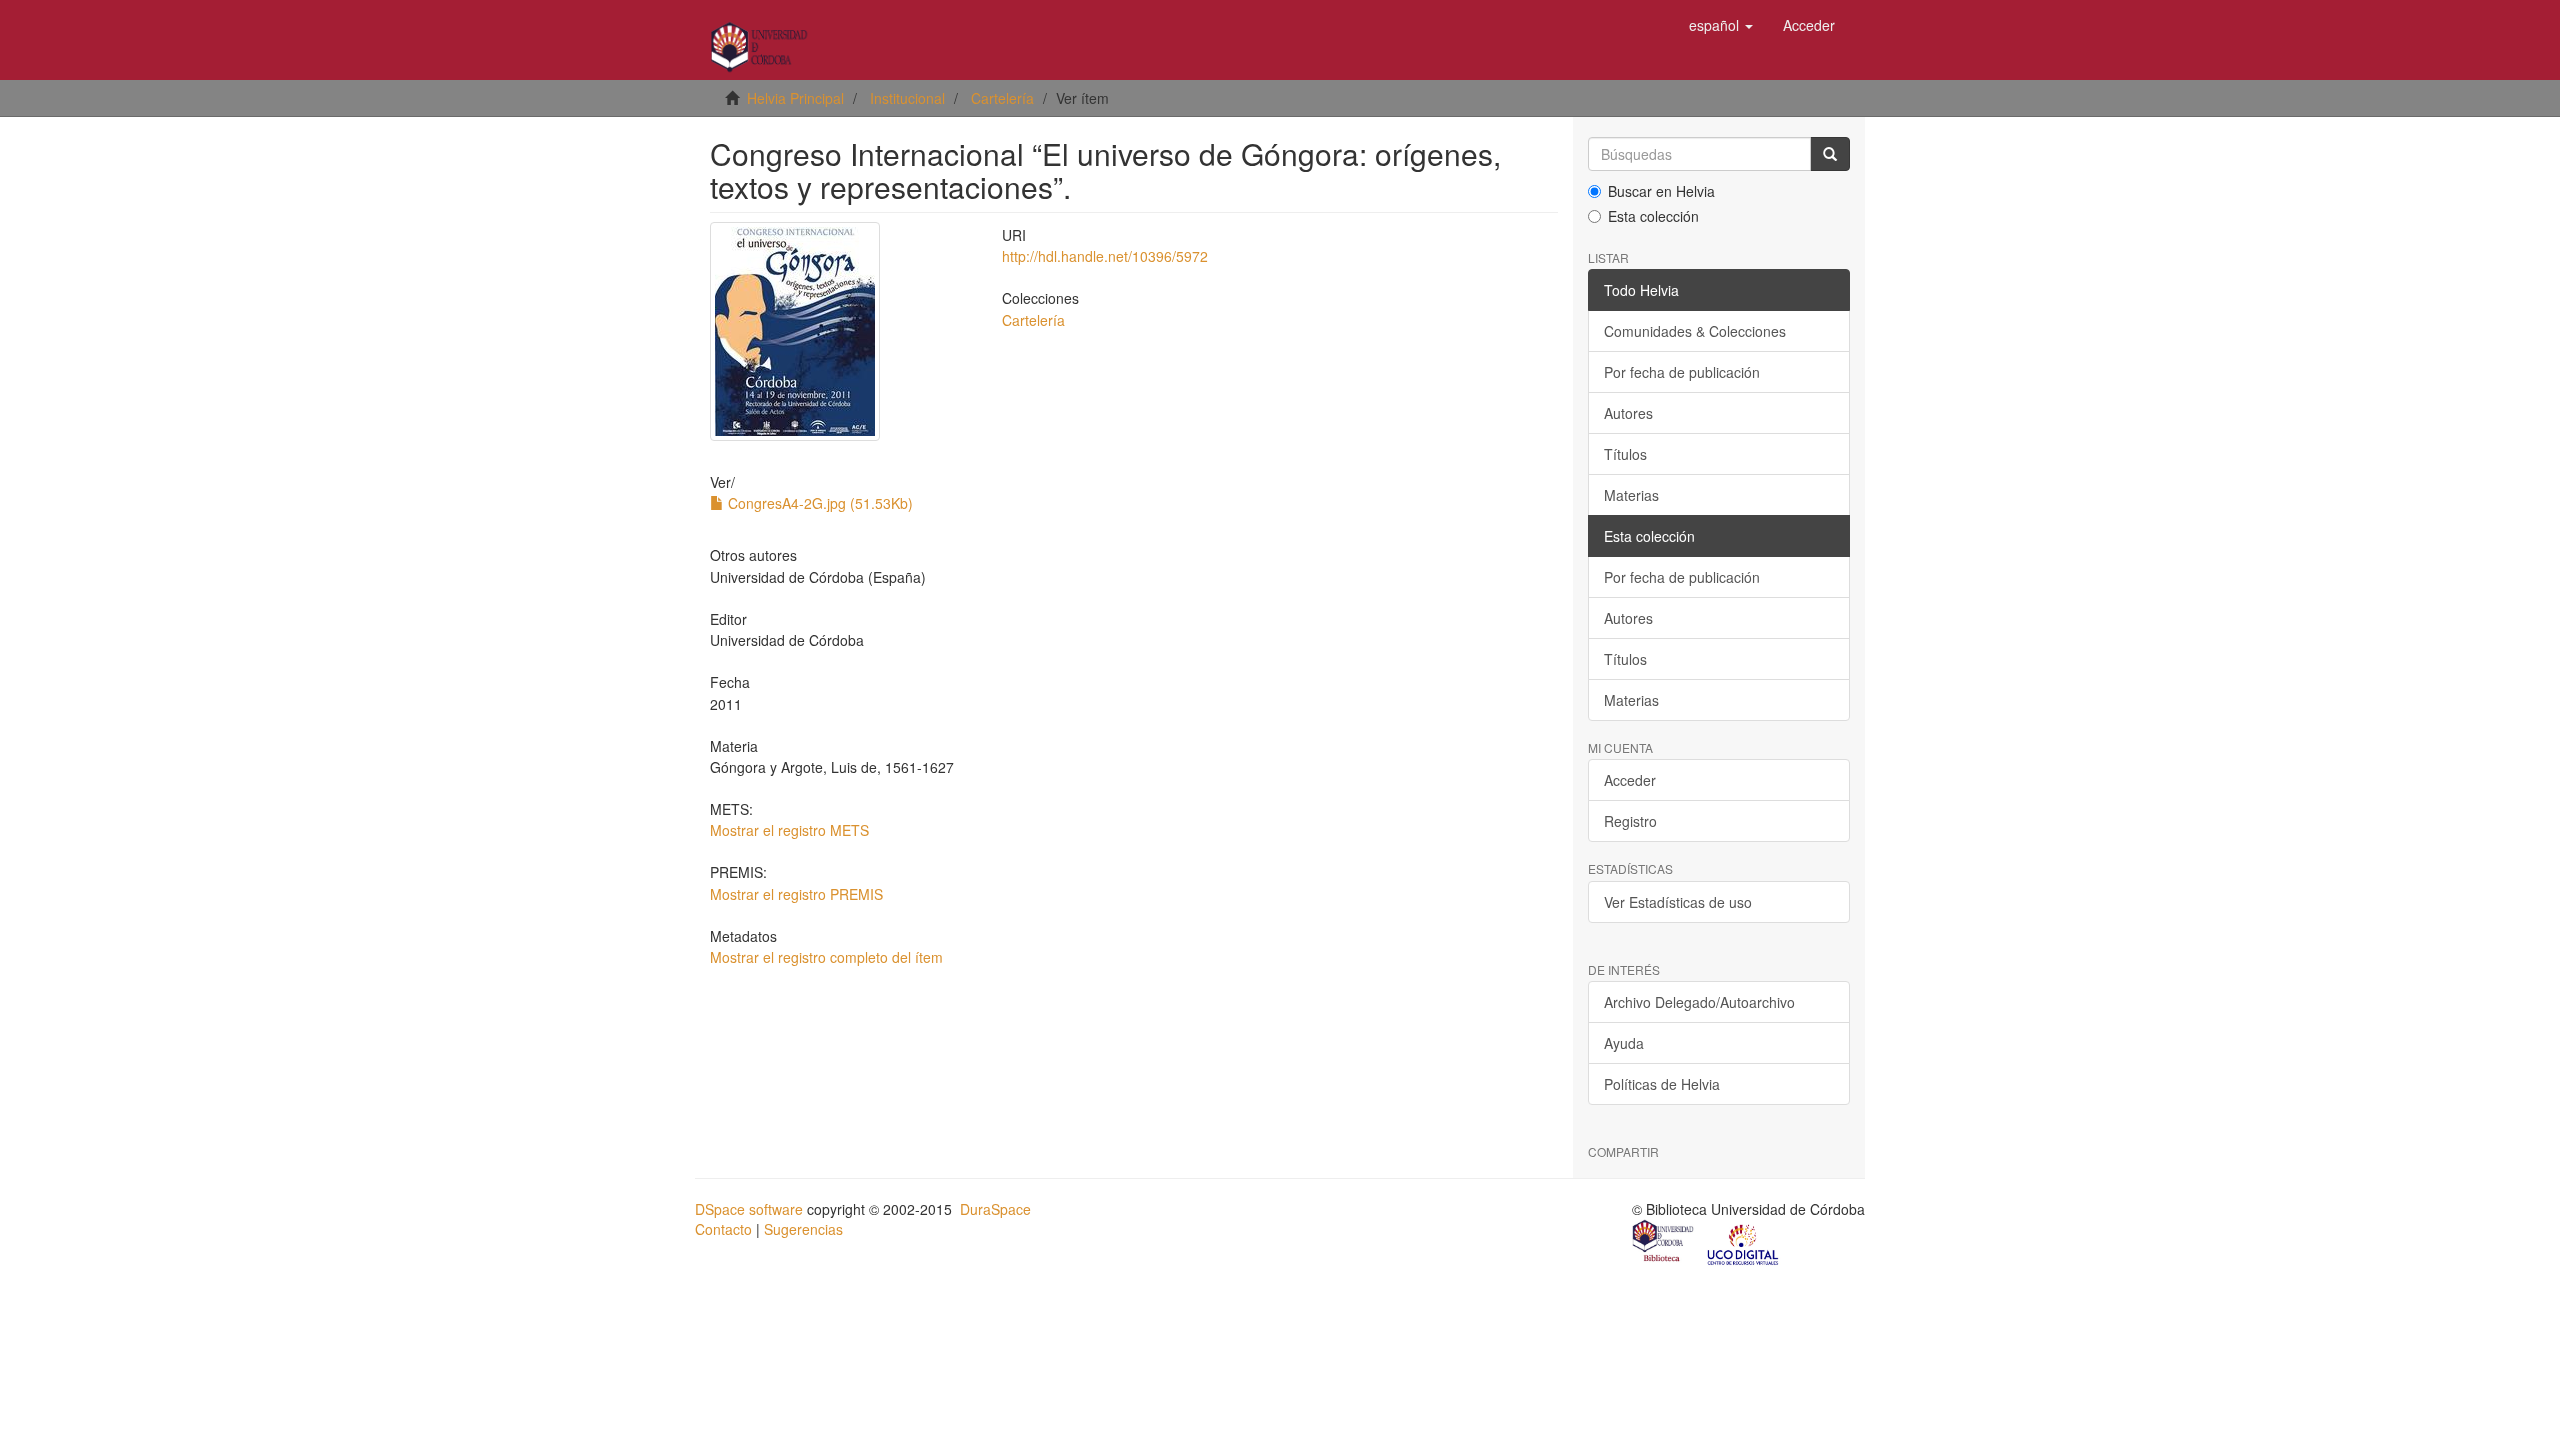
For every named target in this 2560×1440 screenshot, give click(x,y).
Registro (1630, 821)
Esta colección (1653, 216)
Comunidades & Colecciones (1695, 331)
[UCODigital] (1744, 1243)
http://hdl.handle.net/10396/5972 (1105, 256)
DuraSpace (995, 1209)
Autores (1628, 413)
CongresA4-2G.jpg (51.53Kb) (818, 503)
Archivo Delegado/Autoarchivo (1699, 1002)
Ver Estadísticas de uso (1678, 902)
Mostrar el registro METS (789, 830)
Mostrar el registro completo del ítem (826, 957)
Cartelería (1002, 98)
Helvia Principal (795, 98)
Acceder (1630, 780)
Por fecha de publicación (1682, 372)
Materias (1631, 495)
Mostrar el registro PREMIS (796, 894)
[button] (1721, 25)
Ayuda (1624, 1043)
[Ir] (1830, 154)
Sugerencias (803, 1229)
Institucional (907, 98)
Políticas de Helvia (1662, 1084)
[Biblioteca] (1664, 1243)
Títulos (1625, 454)
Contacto (723, 1229)
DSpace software (749, 1209)
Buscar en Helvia (1661, 191)
